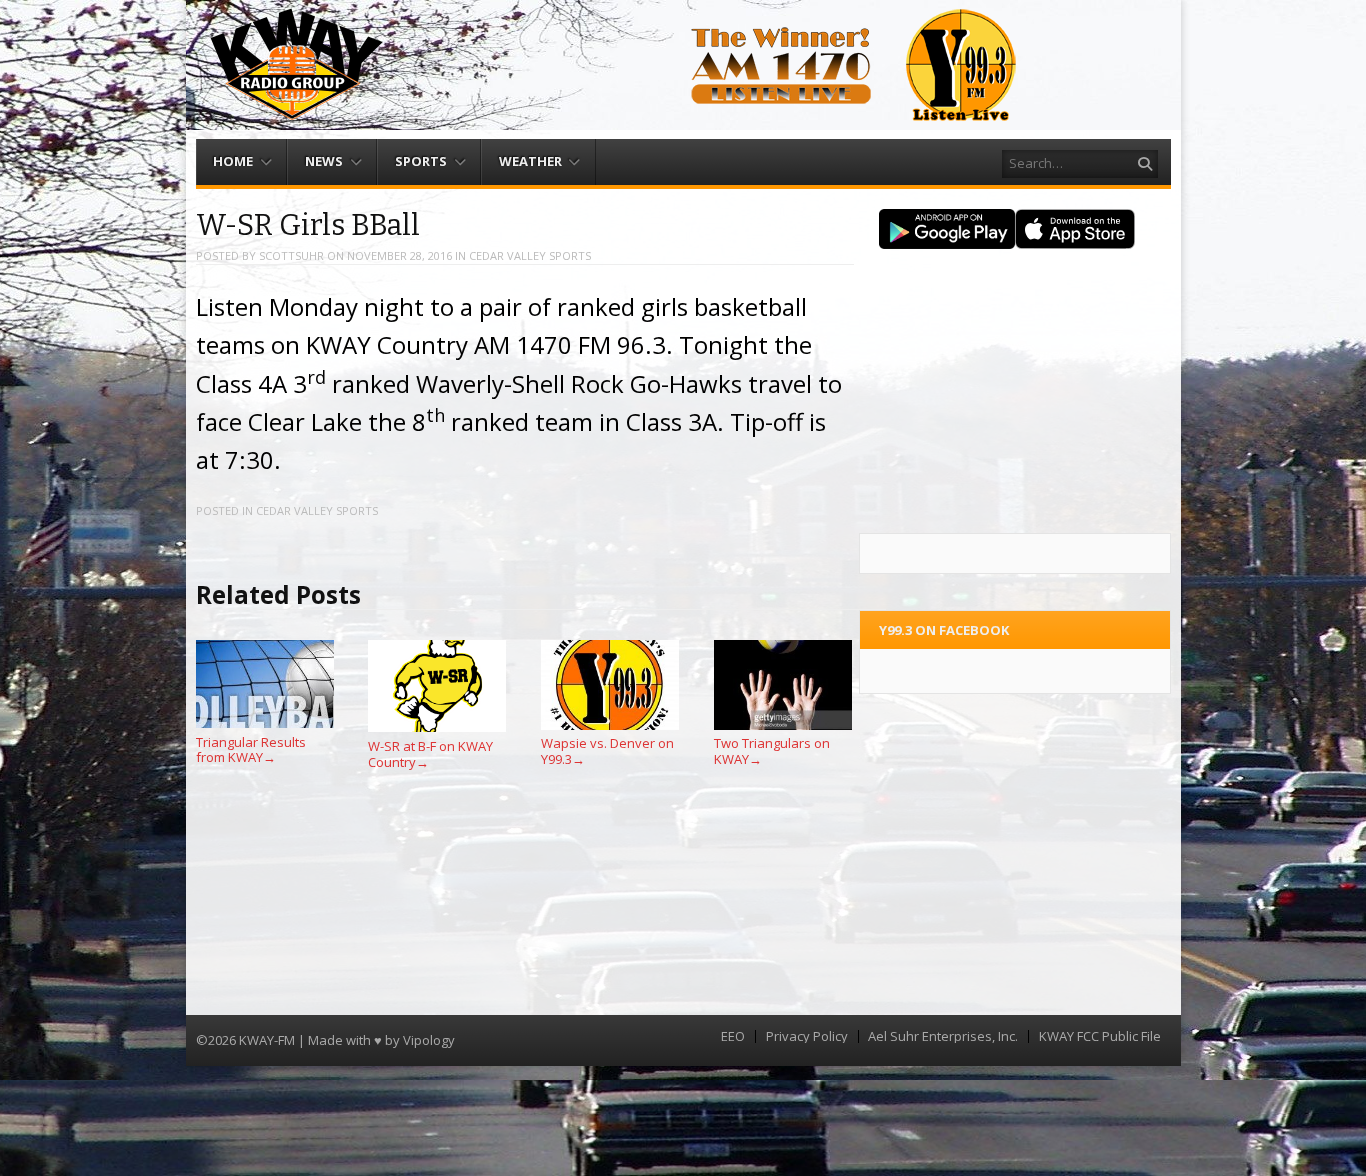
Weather (530, 161)
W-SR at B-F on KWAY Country (430, 754)
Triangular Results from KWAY (251, 749)
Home (233, 161)
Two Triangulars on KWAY (772, 751)
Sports (421, 161)
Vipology (429, 1040)
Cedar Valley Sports (530, 255)
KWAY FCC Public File (1100, 1036)
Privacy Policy (807, 1036)
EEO (733, 1036)
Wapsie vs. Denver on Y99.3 (607, 751)
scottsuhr (291, 255)
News (324, 161)
